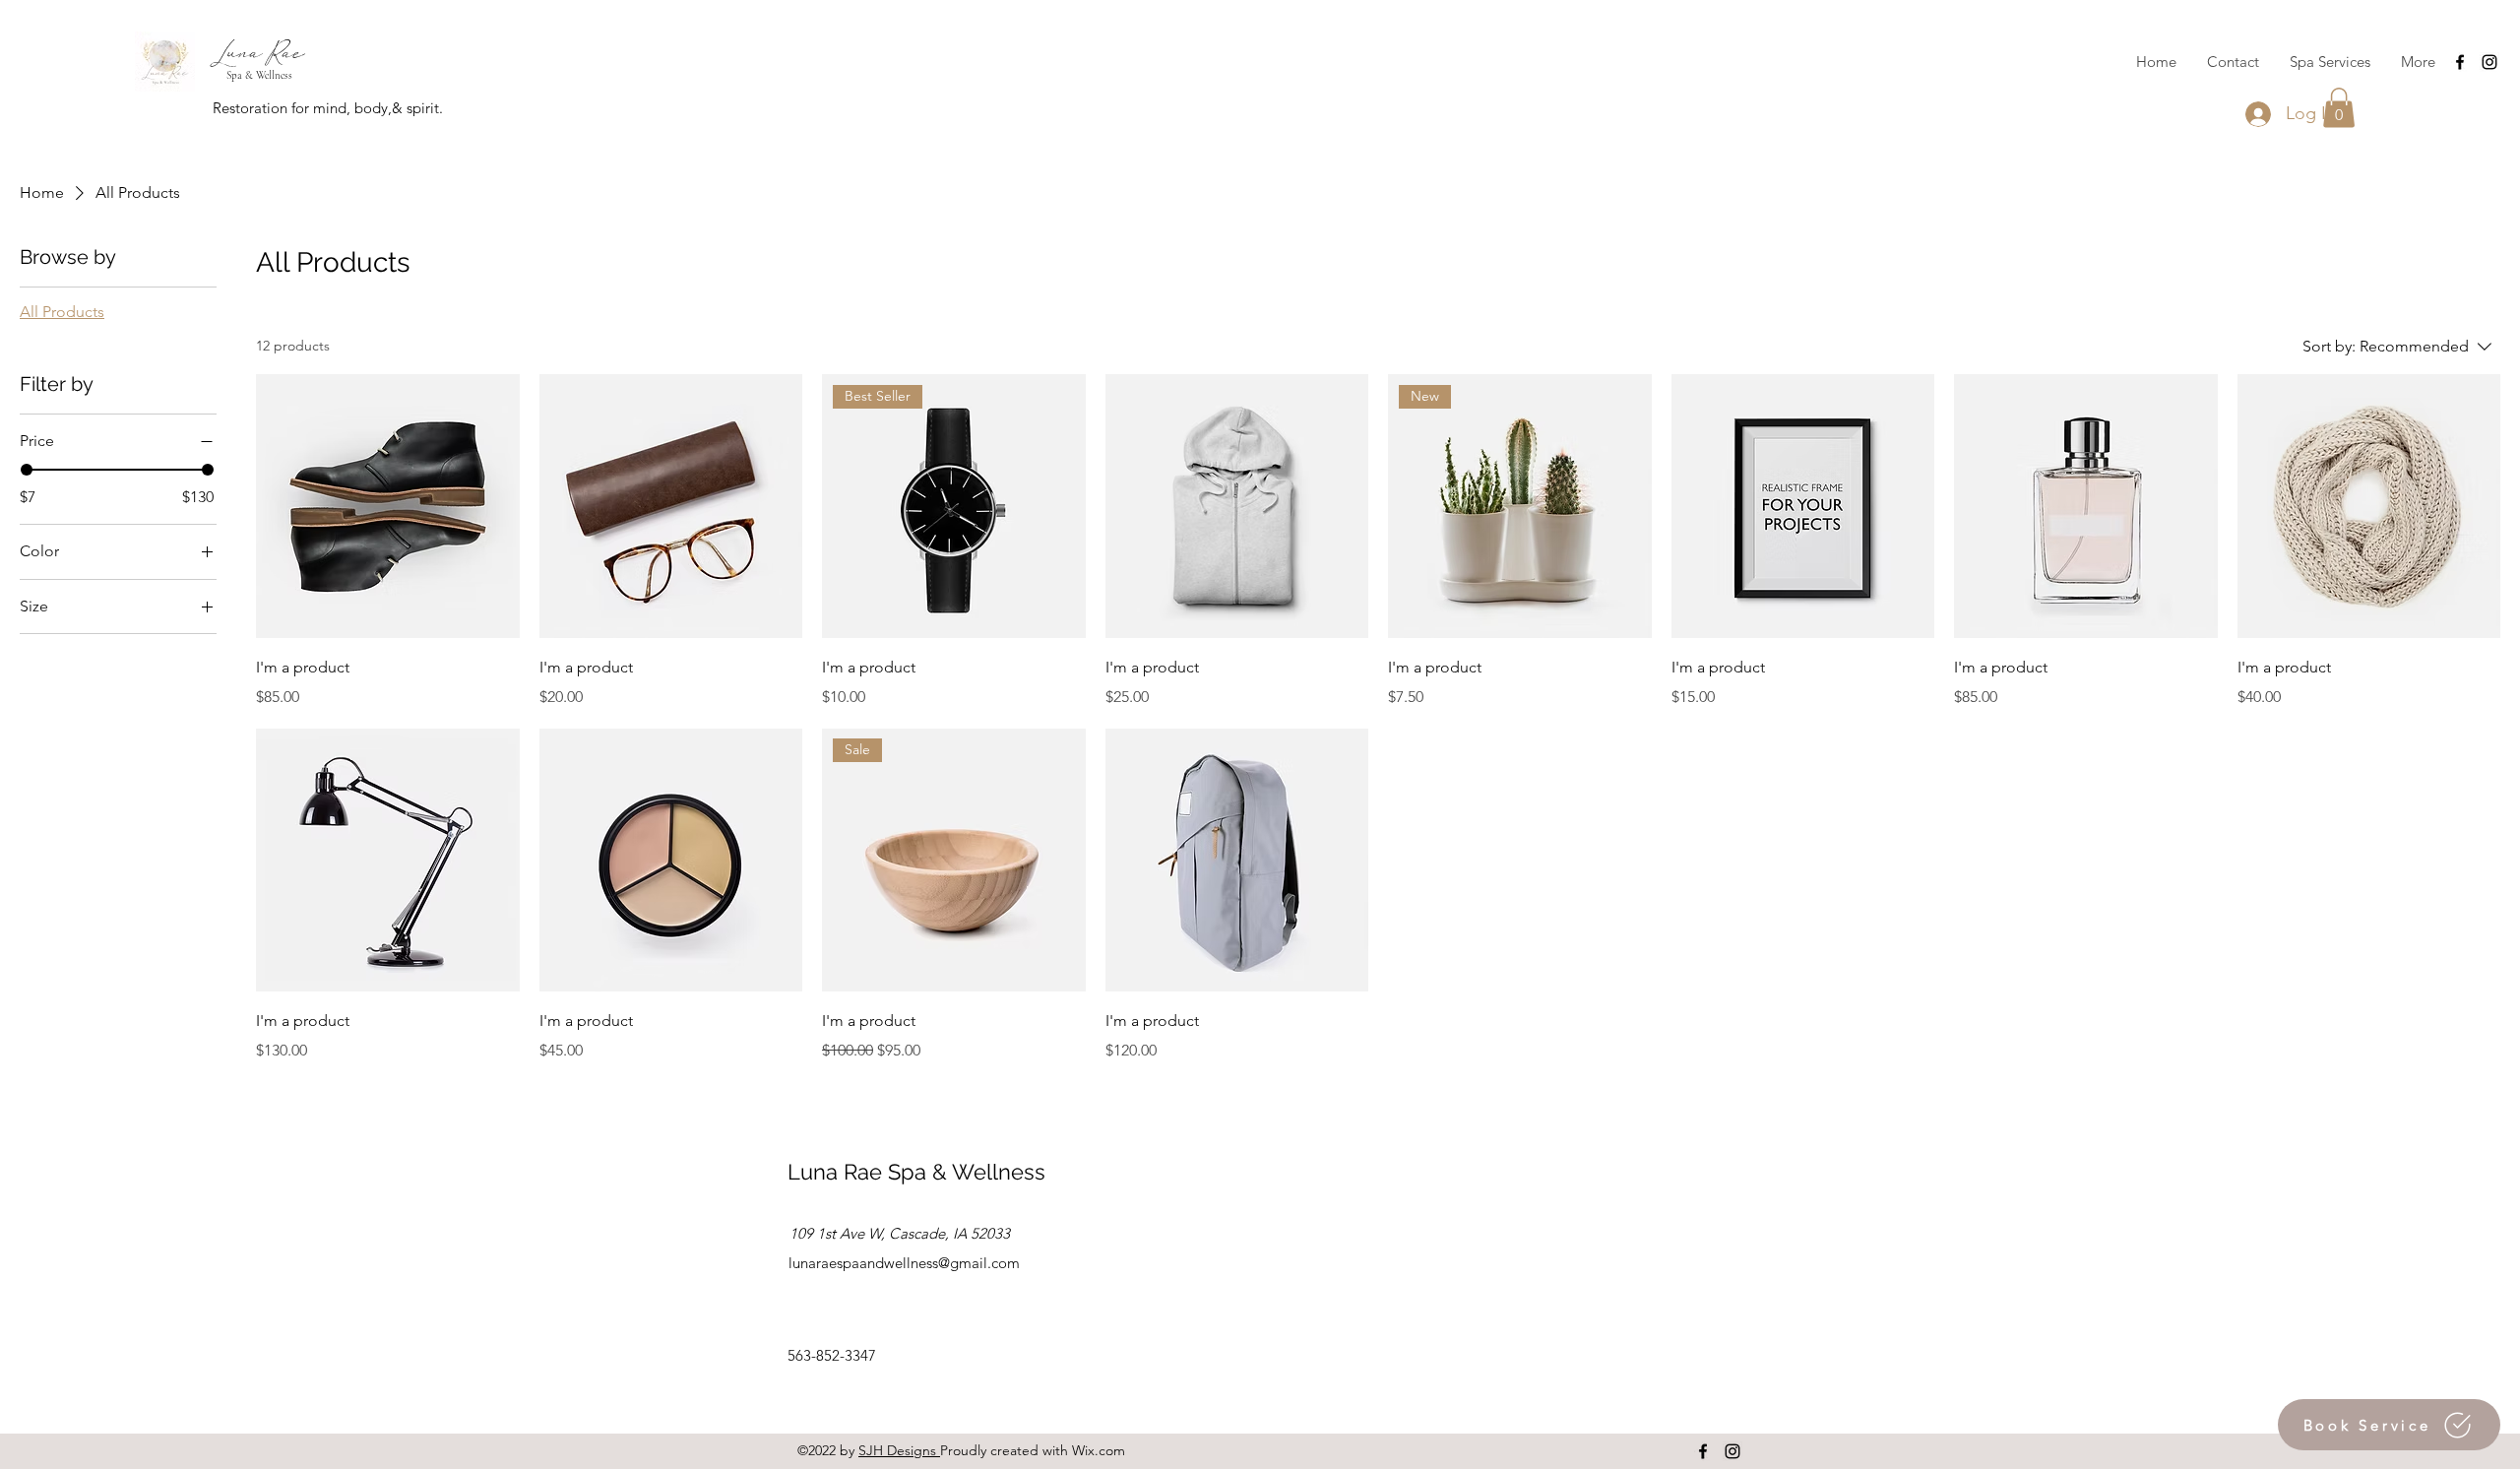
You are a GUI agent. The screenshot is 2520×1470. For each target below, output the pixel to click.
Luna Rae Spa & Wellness (916, 1172)
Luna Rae (257, 52)
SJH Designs (899, 1450)
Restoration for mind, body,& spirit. (328, 108)
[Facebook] (2460, 62)
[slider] (27, 470)
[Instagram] (2489, 62)
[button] (2339, 108)
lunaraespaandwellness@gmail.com (904, 1263)
